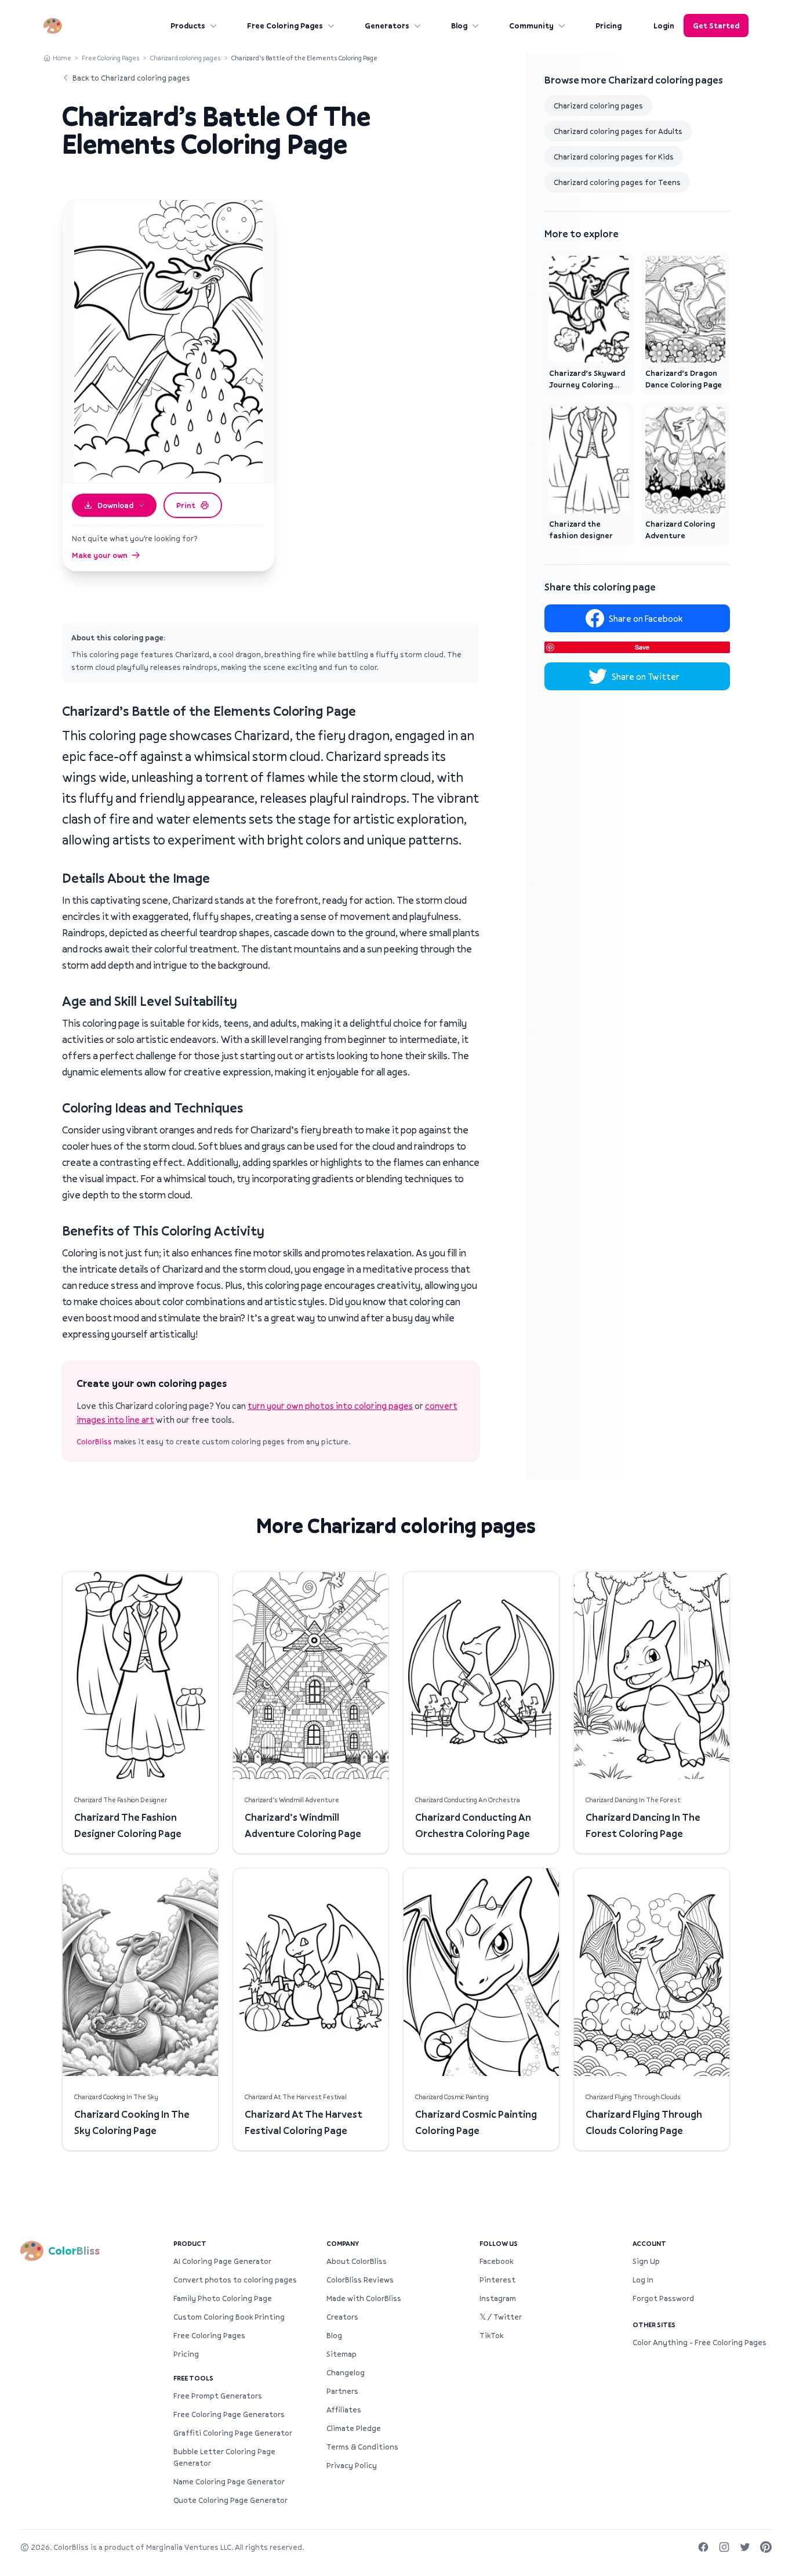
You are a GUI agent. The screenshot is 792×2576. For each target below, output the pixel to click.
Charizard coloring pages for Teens (617, 182)
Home (62, 58)
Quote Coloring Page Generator (230, 2500)
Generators (387, 26)
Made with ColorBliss (364, 2298)
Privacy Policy (352, 2465)
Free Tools (193, 2378)
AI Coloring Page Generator (222, 2261)
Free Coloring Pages (285, 26)
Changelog (346, 2372)
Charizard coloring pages (186, 58)
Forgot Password (663, 2298)
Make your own (100, 555)
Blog (459, 26)
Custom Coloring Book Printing (229, 2317)
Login (664, 26)
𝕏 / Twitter (501, 2317)
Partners (342, 2391)
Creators (342, 2317)
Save (642, 647)
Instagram (498, 2298)
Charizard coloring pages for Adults (618, 131)
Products (188, 26)
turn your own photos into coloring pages (330, 1405)
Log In (643, 2280)
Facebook (496, 2261)
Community (531, 26)
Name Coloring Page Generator (229, 2481)
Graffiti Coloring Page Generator (233, 2433)
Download (115, 505)
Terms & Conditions (362, 2447)
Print (186, 505)
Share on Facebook (646, 618)
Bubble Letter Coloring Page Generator (224, 2457)
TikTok (491, 2335)
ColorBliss (94, 1441)
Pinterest (497, 2280)
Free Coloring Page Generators (229, 2414)
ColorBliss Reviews (360, 2280)
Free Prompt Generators (218, 2396)
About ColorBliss (357, 2261)
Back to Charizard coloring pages (131, 78)
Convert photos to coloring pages (235, 2280)
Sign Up (646, 2261)
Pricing (608, 26)
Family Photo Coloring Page (223, 2298)
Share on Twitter (646, 676)
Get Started (716, 26)
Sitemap (341, 2354)
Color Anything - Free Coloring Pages (700, 2342)
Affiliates (344, 2410)
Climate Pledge (354, 2428)
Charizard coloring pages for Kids (614, 157)
